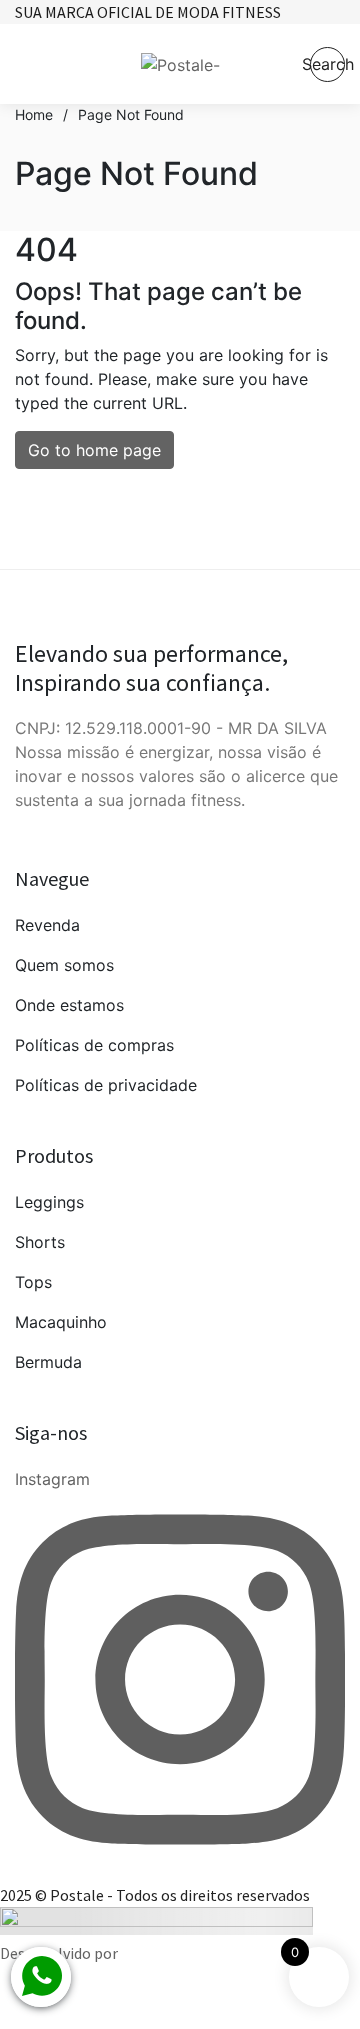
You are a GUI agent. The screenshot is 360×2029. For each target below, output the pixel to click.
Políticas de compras (94, 1045)
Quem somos (64, 965)
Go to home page (94, 450)
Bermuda (48, 1362)
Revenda (47, 925)
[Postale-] (180, 64)
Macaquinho (61, 1322)
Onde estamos (69, 1005)
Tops (33, 1282)
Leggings (49, 1202)
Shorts (40, 1242)
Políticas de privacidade (106, 1085)
